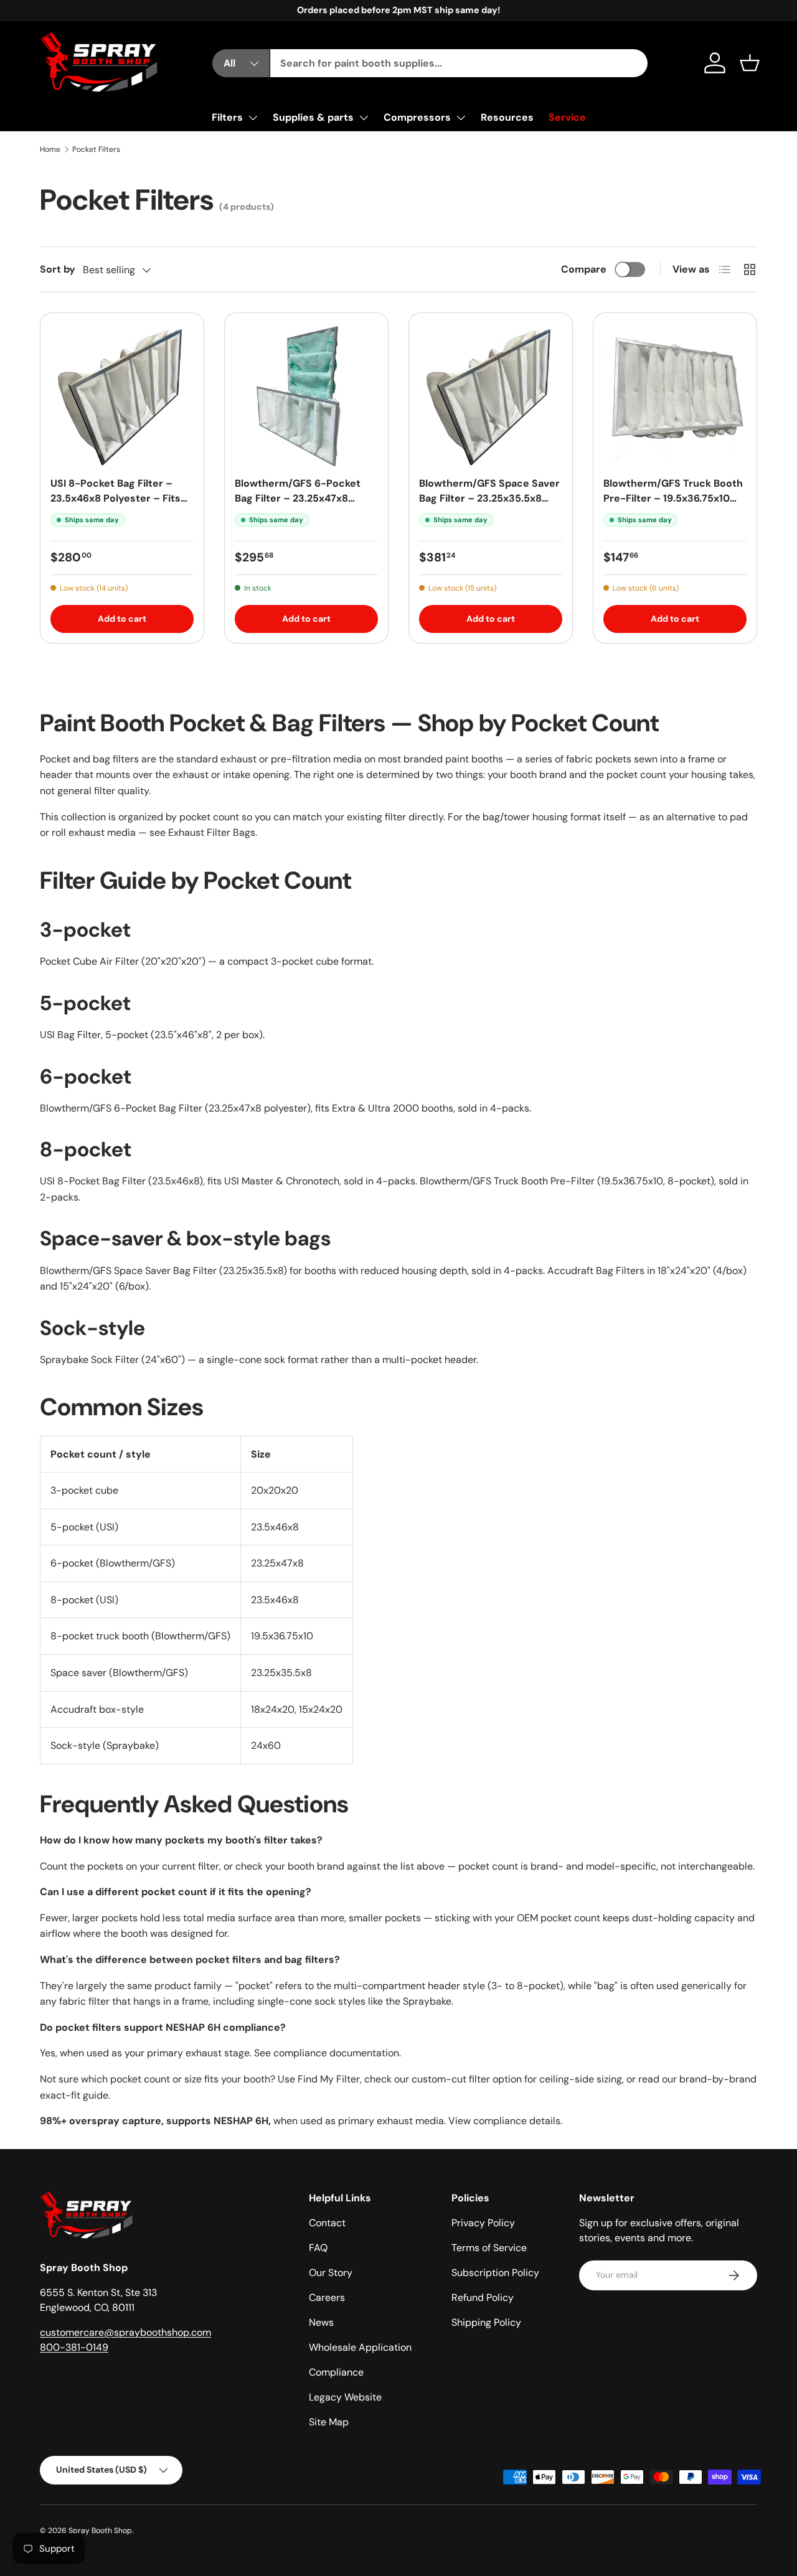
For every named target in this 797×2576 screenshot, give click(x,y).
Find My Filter (329, 2079)
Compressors (417, 117)
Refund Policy (483, 2297)
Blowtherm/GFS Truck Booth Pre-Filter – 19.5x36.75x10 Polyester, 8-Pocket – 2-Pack (673, 506)
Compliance (336, 2372)
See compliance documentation (327, 2053)
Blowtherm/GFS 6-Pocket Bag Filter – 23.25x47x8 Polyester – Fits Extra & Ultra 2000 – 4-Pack (306, 506)
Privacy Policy (483, 2223)
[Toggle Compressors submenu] (461, 118)
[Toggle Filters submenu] (253, 118)
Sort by (58, 269)
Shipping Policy (486, 2322)
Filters (227, 117)
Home (50, 149)
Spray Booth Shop (100, 2531)
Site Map (329, 2422)
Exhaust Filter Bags (212, 832)
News (321, 2322)
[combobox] (459, 63)
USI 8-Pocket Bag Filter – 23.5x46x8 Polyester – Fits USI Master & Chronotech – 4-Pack (118, 506)
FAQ (318, 2248)
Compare (584, 269)
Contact (327, 2223)
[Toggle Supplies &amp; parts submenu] (364, 118)
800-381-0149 (74, 2347)
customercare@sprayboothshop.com (125, 2332)
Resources (507, 117)
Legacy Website (345, 2397)
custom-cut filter (451, 2079)
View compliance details (504, 2121)
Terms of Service (489, 2248)
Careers (327, 2297)
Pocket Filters (96, 149)
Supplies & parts (313, 117)
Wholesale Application (360, 2347)
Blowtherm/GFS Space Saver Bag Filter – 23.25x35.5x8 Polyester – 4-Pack (489, 498)
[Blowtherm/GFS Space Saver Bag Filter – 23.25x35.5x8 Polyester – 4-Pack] (491, 395)
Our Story (331, 2273)
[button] (750, 63)
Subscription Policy (495, 2273)
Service (567, 117)
